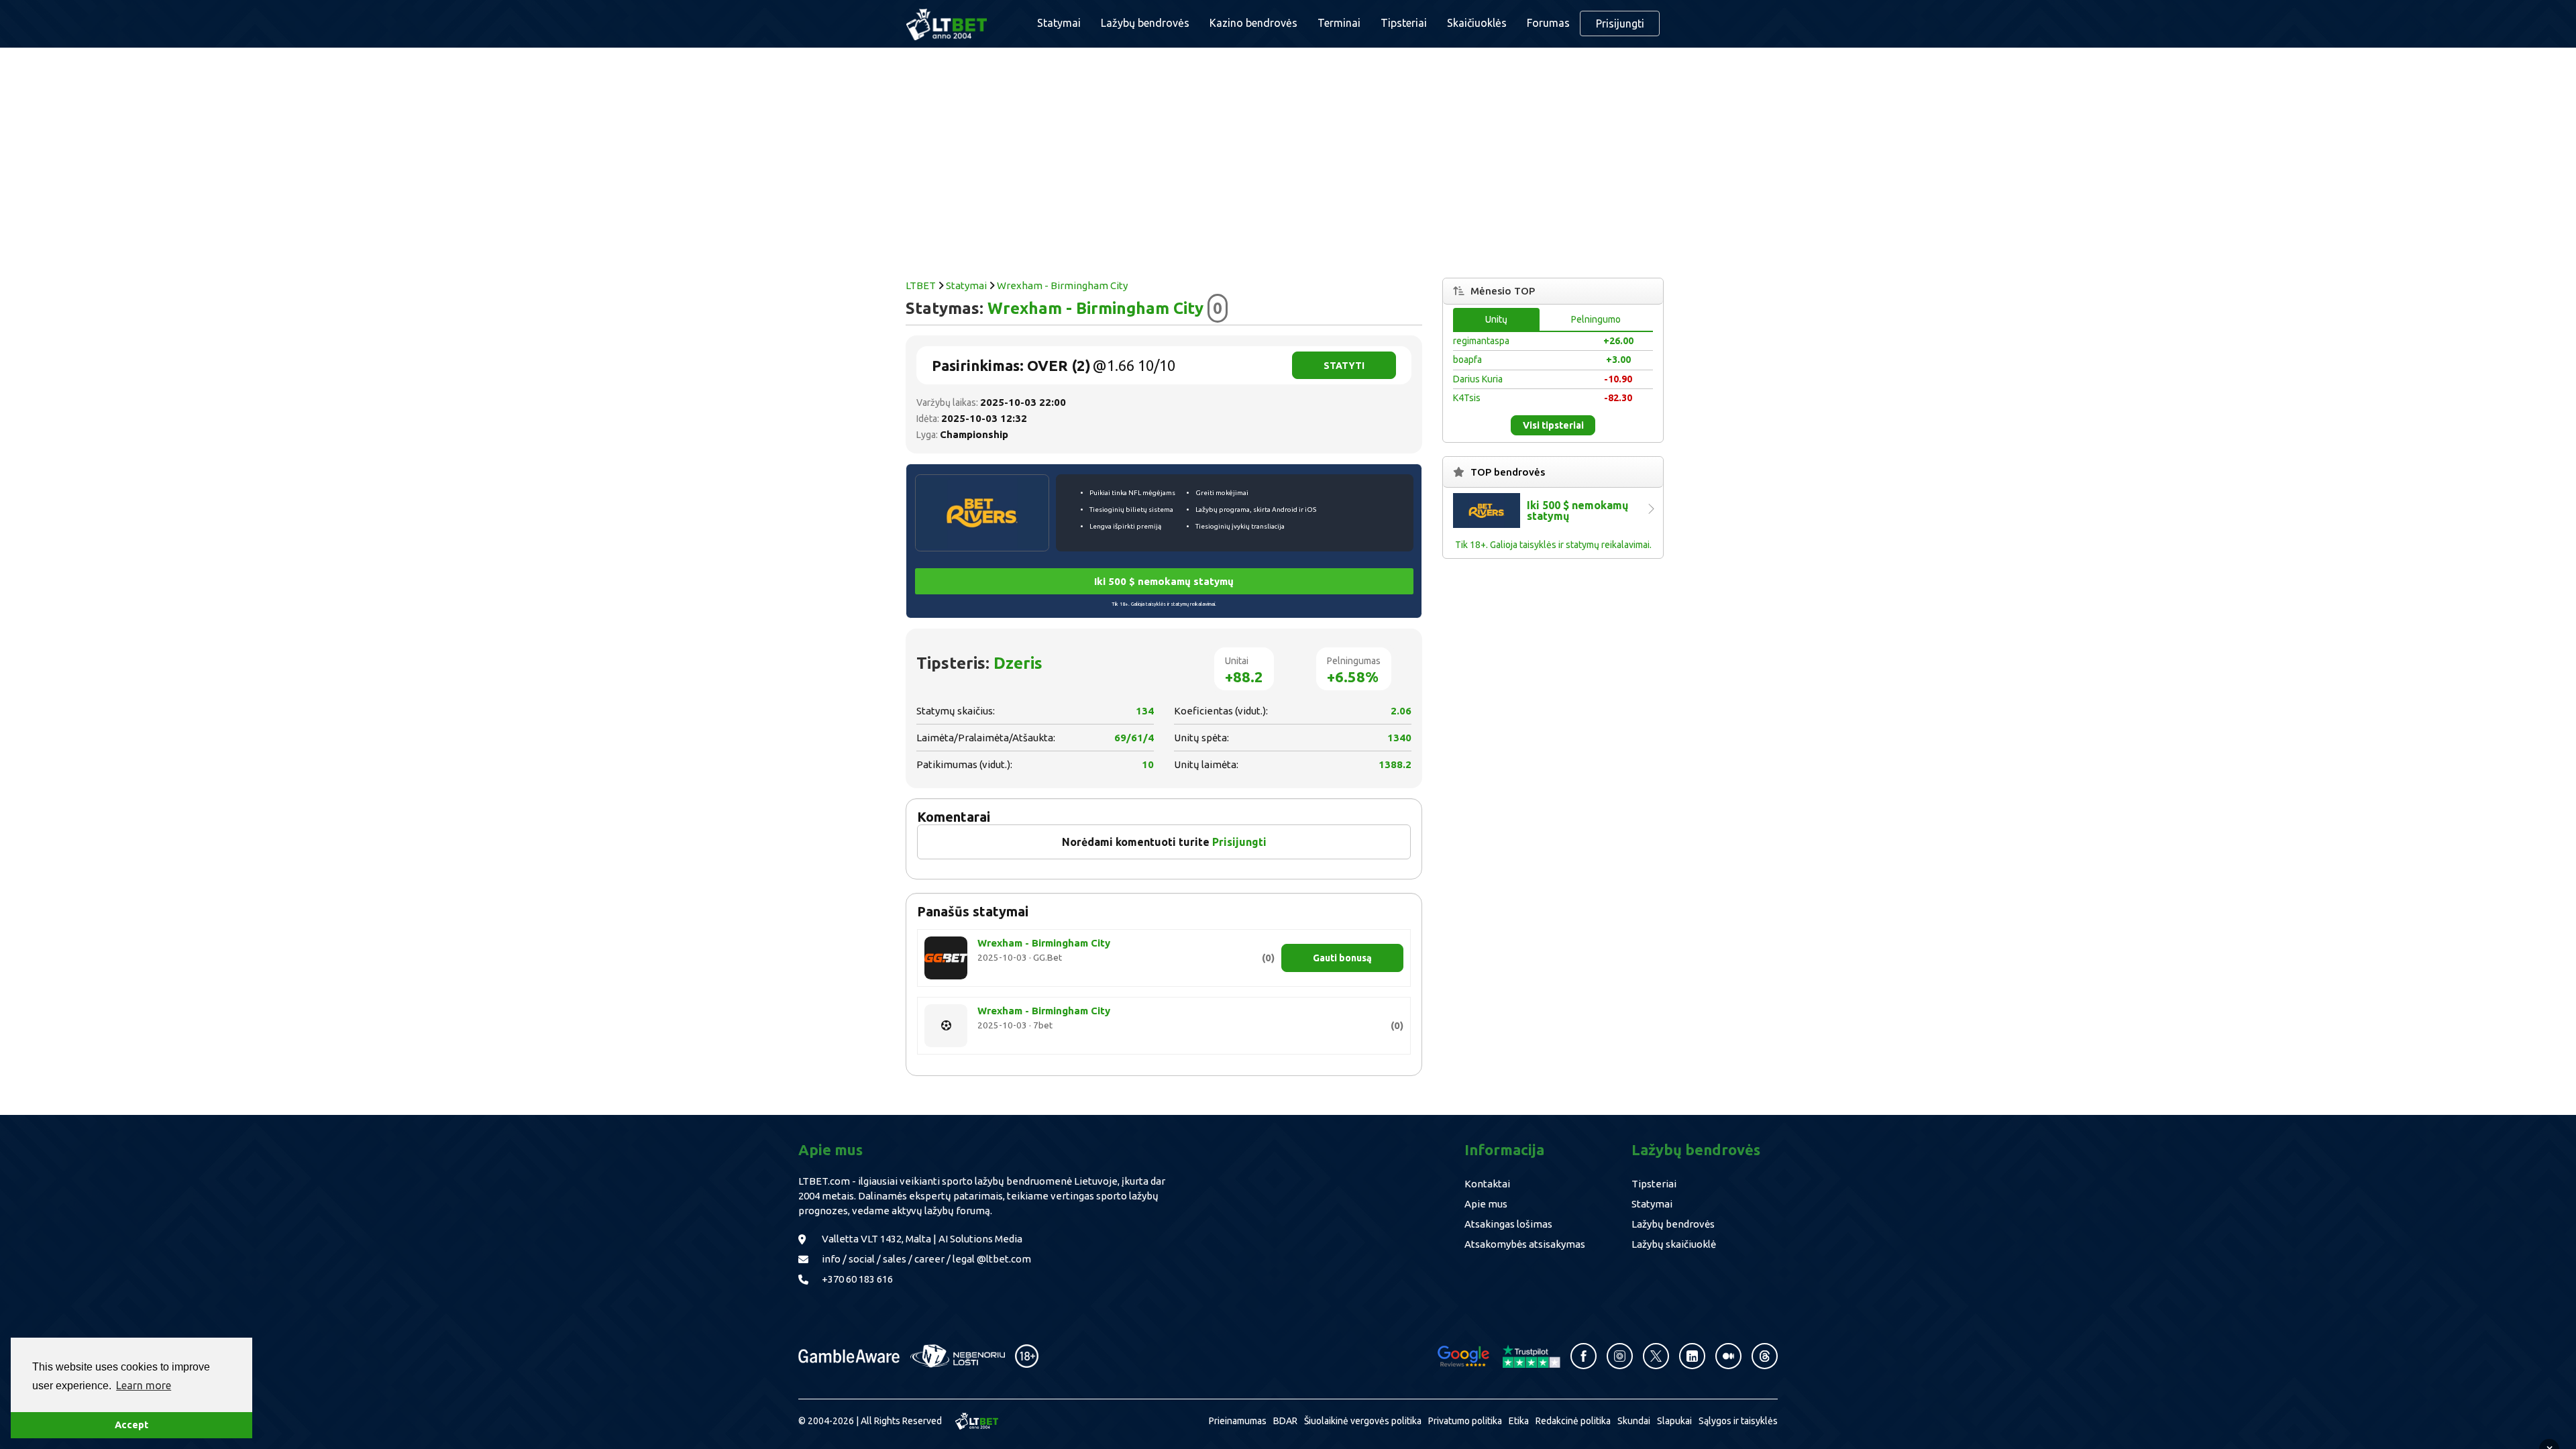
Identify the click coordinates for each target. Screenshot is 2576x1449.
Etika (1519, 1421)
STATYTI (1344, 366)
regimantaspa (1481, 341)
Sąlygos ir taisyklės (1738, 1421)
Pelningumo (1596, 319)
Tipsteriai (1404, 23)
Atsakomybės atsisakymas (1525, 1244)
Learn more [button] (144, 1385)
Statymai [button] (1059, 23)
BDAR (1285, 1421)
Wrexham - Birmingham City (1062, 285)
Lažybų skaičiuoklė (1674, 1244)
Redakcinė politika (1573, 1421)
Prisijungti (1620, 23)
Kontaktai (1487, 1184)
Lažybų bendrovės (1145, 23)
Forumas (1548, 23)
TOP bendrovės (1508, 472)
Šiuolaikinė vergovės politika (1363, 1421)
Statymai (966, 285)
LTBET (921, 285)
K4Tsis (1467, 398)
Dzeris (1018, 663)
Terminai (1339, 23)
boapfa (1467, 360)
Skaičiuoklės (1477, 23)
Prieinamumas (1238, 1421)
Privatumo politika (1465, 1421)
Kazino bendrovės (1253, 23)
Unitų (1496, 319)
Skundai (1634, 1421)
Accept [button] (131, 1425)
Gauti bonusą (1342, 958)
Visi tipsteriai (1553, 425)
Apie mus (1486, 1204)
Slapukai (1674, 1421)
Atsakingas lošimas (1508, 1224)
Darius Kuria (1478, 379)
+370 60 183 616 (857, 1279)
